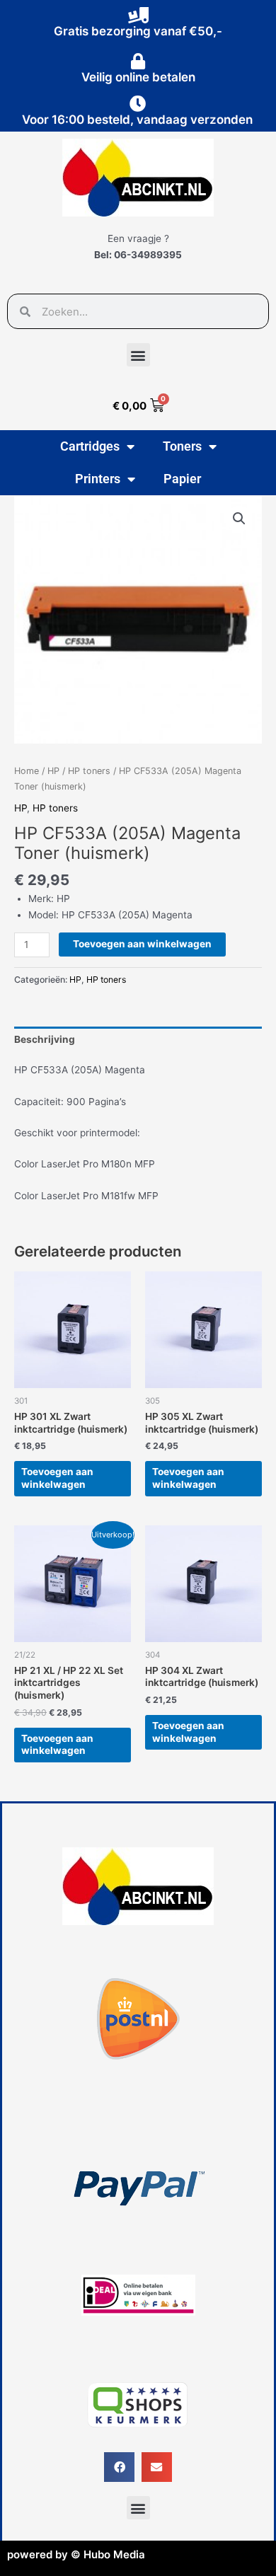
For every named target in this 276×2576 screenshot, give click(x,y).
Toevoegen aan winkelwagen (142, 944)
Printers (98, 479)
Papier (182, 479)
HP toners (89, 771)
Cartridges (90, 446)
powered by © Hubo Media (76, 2554)
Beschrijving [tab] (45, 1039)
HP (53, 771)
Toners (182, 446)
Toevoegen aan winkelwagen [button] (57, 1478)
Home (27, 771)
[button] (138, 355)
